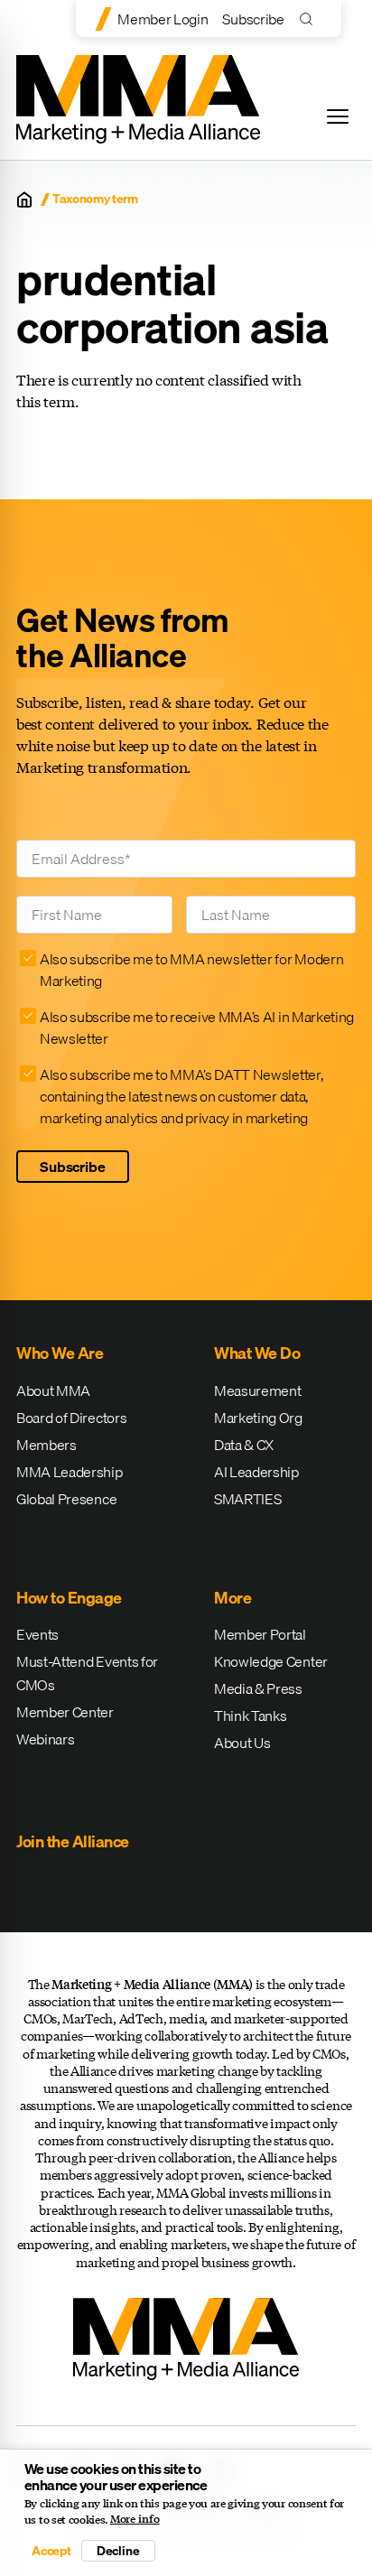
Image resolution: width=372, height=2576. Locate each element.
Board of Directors (71, 1418)
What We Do (257, 1353)
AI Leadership (256, 1472)
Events (37, 1634)
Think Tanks (250, 1716)
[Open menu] (338, 116)
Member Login (163, 19)
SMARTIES (247, 1499)
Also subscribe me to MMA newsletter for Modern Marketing (191, 970)
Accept (51, 2551)
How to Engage (69, 1598)
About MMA (53, 1390)
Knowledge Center (271, 1661)
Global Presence (66, 1499)
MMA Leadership (70, 1472)
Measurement (257, 1390)
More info (135, 2519)
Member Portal (260, 1634)
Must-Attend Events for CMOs (87, 1673)
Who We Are (60, 1353)
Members (46, 1445)
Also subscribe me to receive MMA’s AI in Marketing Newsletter (197, 1028)
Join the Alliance (73, 1841)
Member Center (65, 1712)
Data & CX (244, 1445)
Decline (118, 2551)
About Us (242, 1743)
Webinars (45, 1739)
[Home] (24, 200)
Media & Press (258, 1688)
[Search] (310, 19)
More (232, 1598)
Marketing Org (258, 1418)
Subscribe (253, 19)
